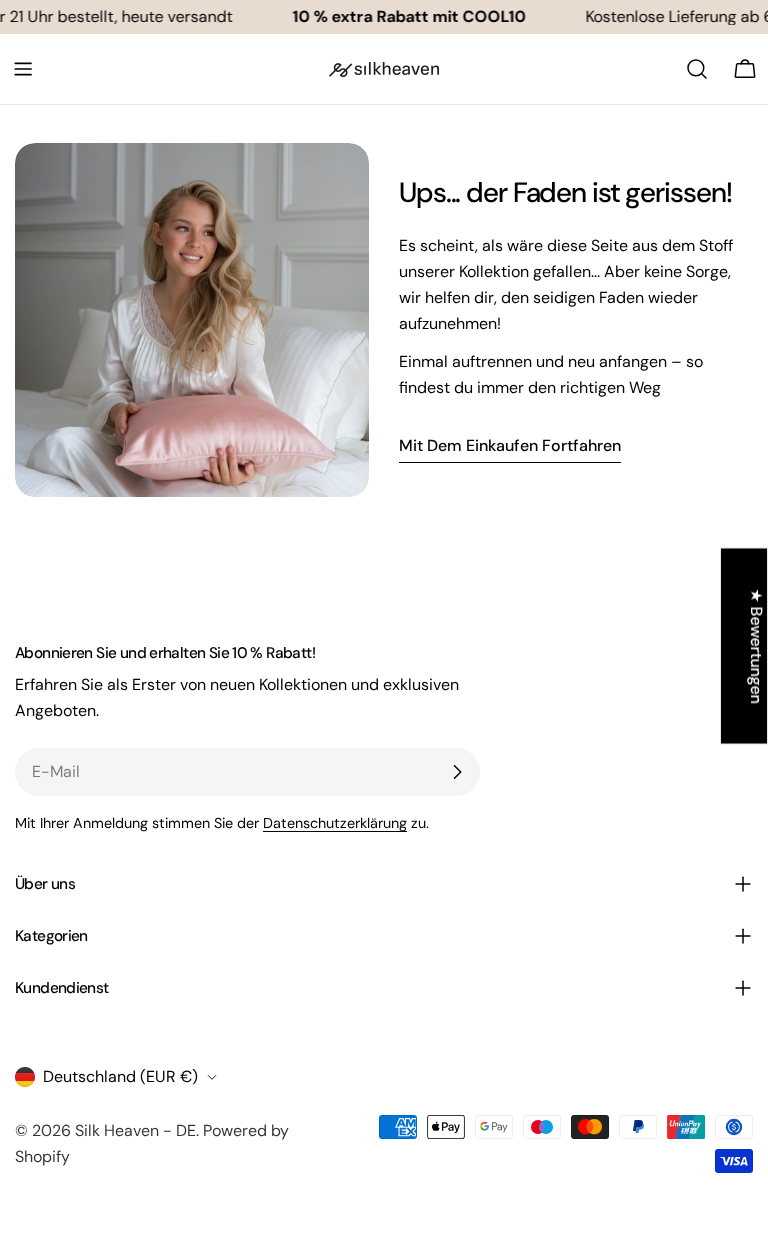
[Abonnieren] (457, 772)
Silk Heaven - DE (135, 1130)
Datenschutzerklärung (335, 823)
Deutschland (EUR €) (120, 1076)
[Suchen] (697, 69)
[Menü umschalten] (23, 69)
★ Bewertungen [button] (756, 645)
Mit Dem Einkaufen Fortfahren (510, 445)
